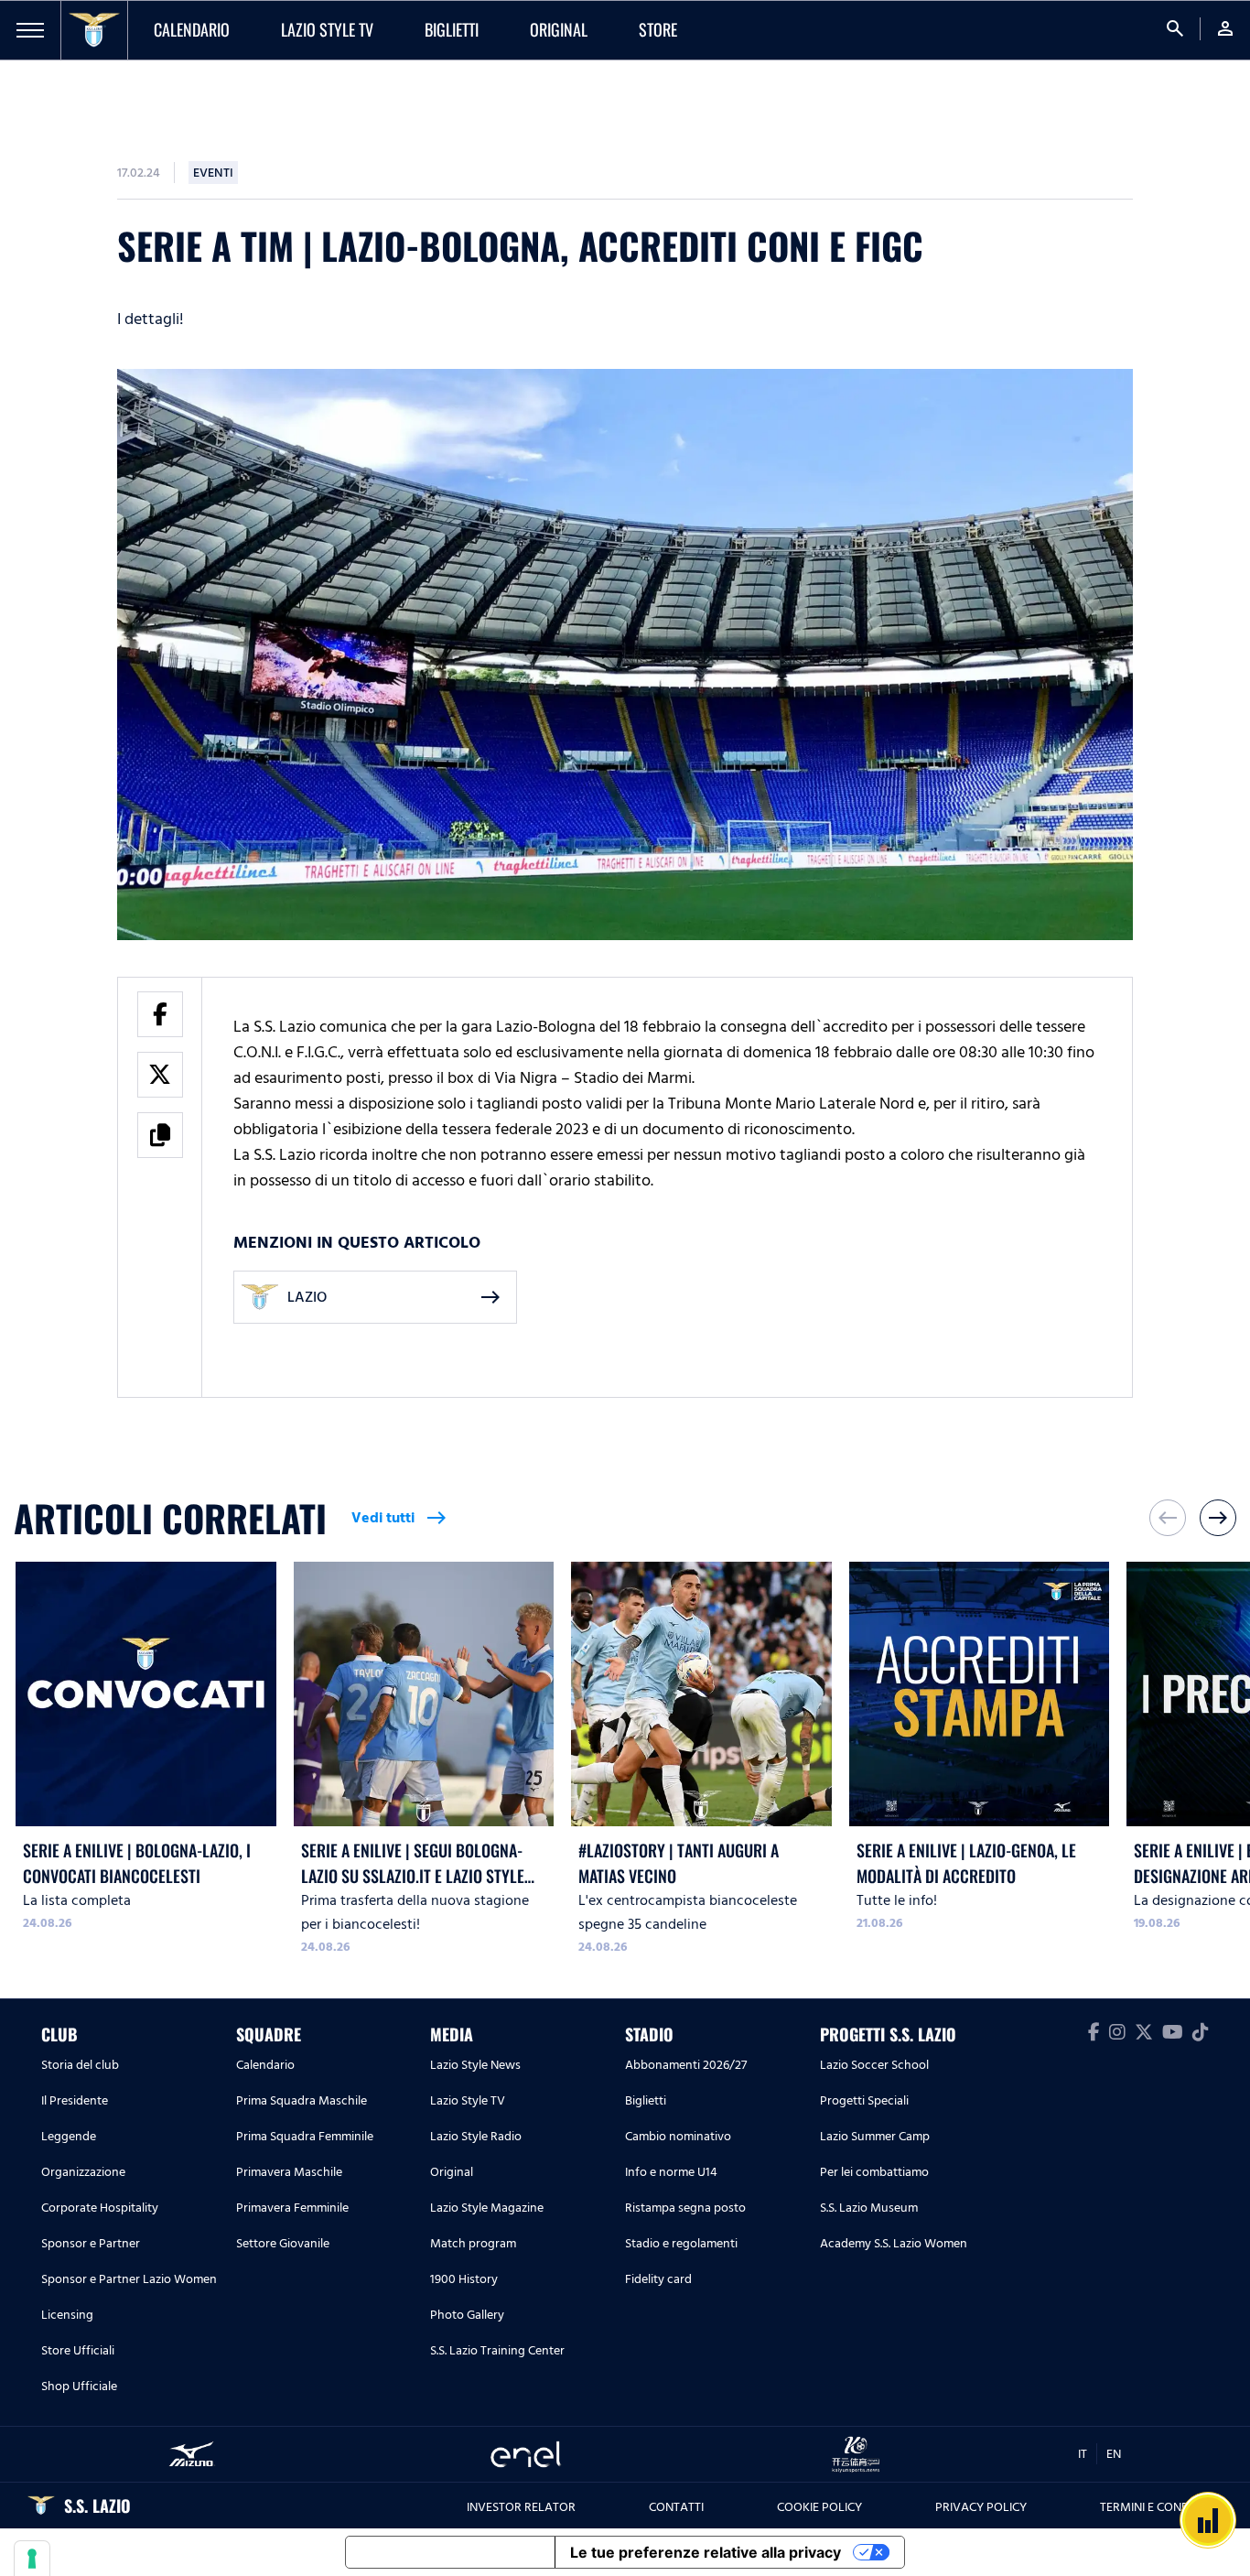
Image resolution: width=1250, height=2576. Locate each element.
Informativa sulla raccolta (450, 2552)
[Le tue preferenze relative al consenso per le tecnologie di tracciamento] (32, 2559)
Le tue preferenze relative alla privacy (706, 2552)
